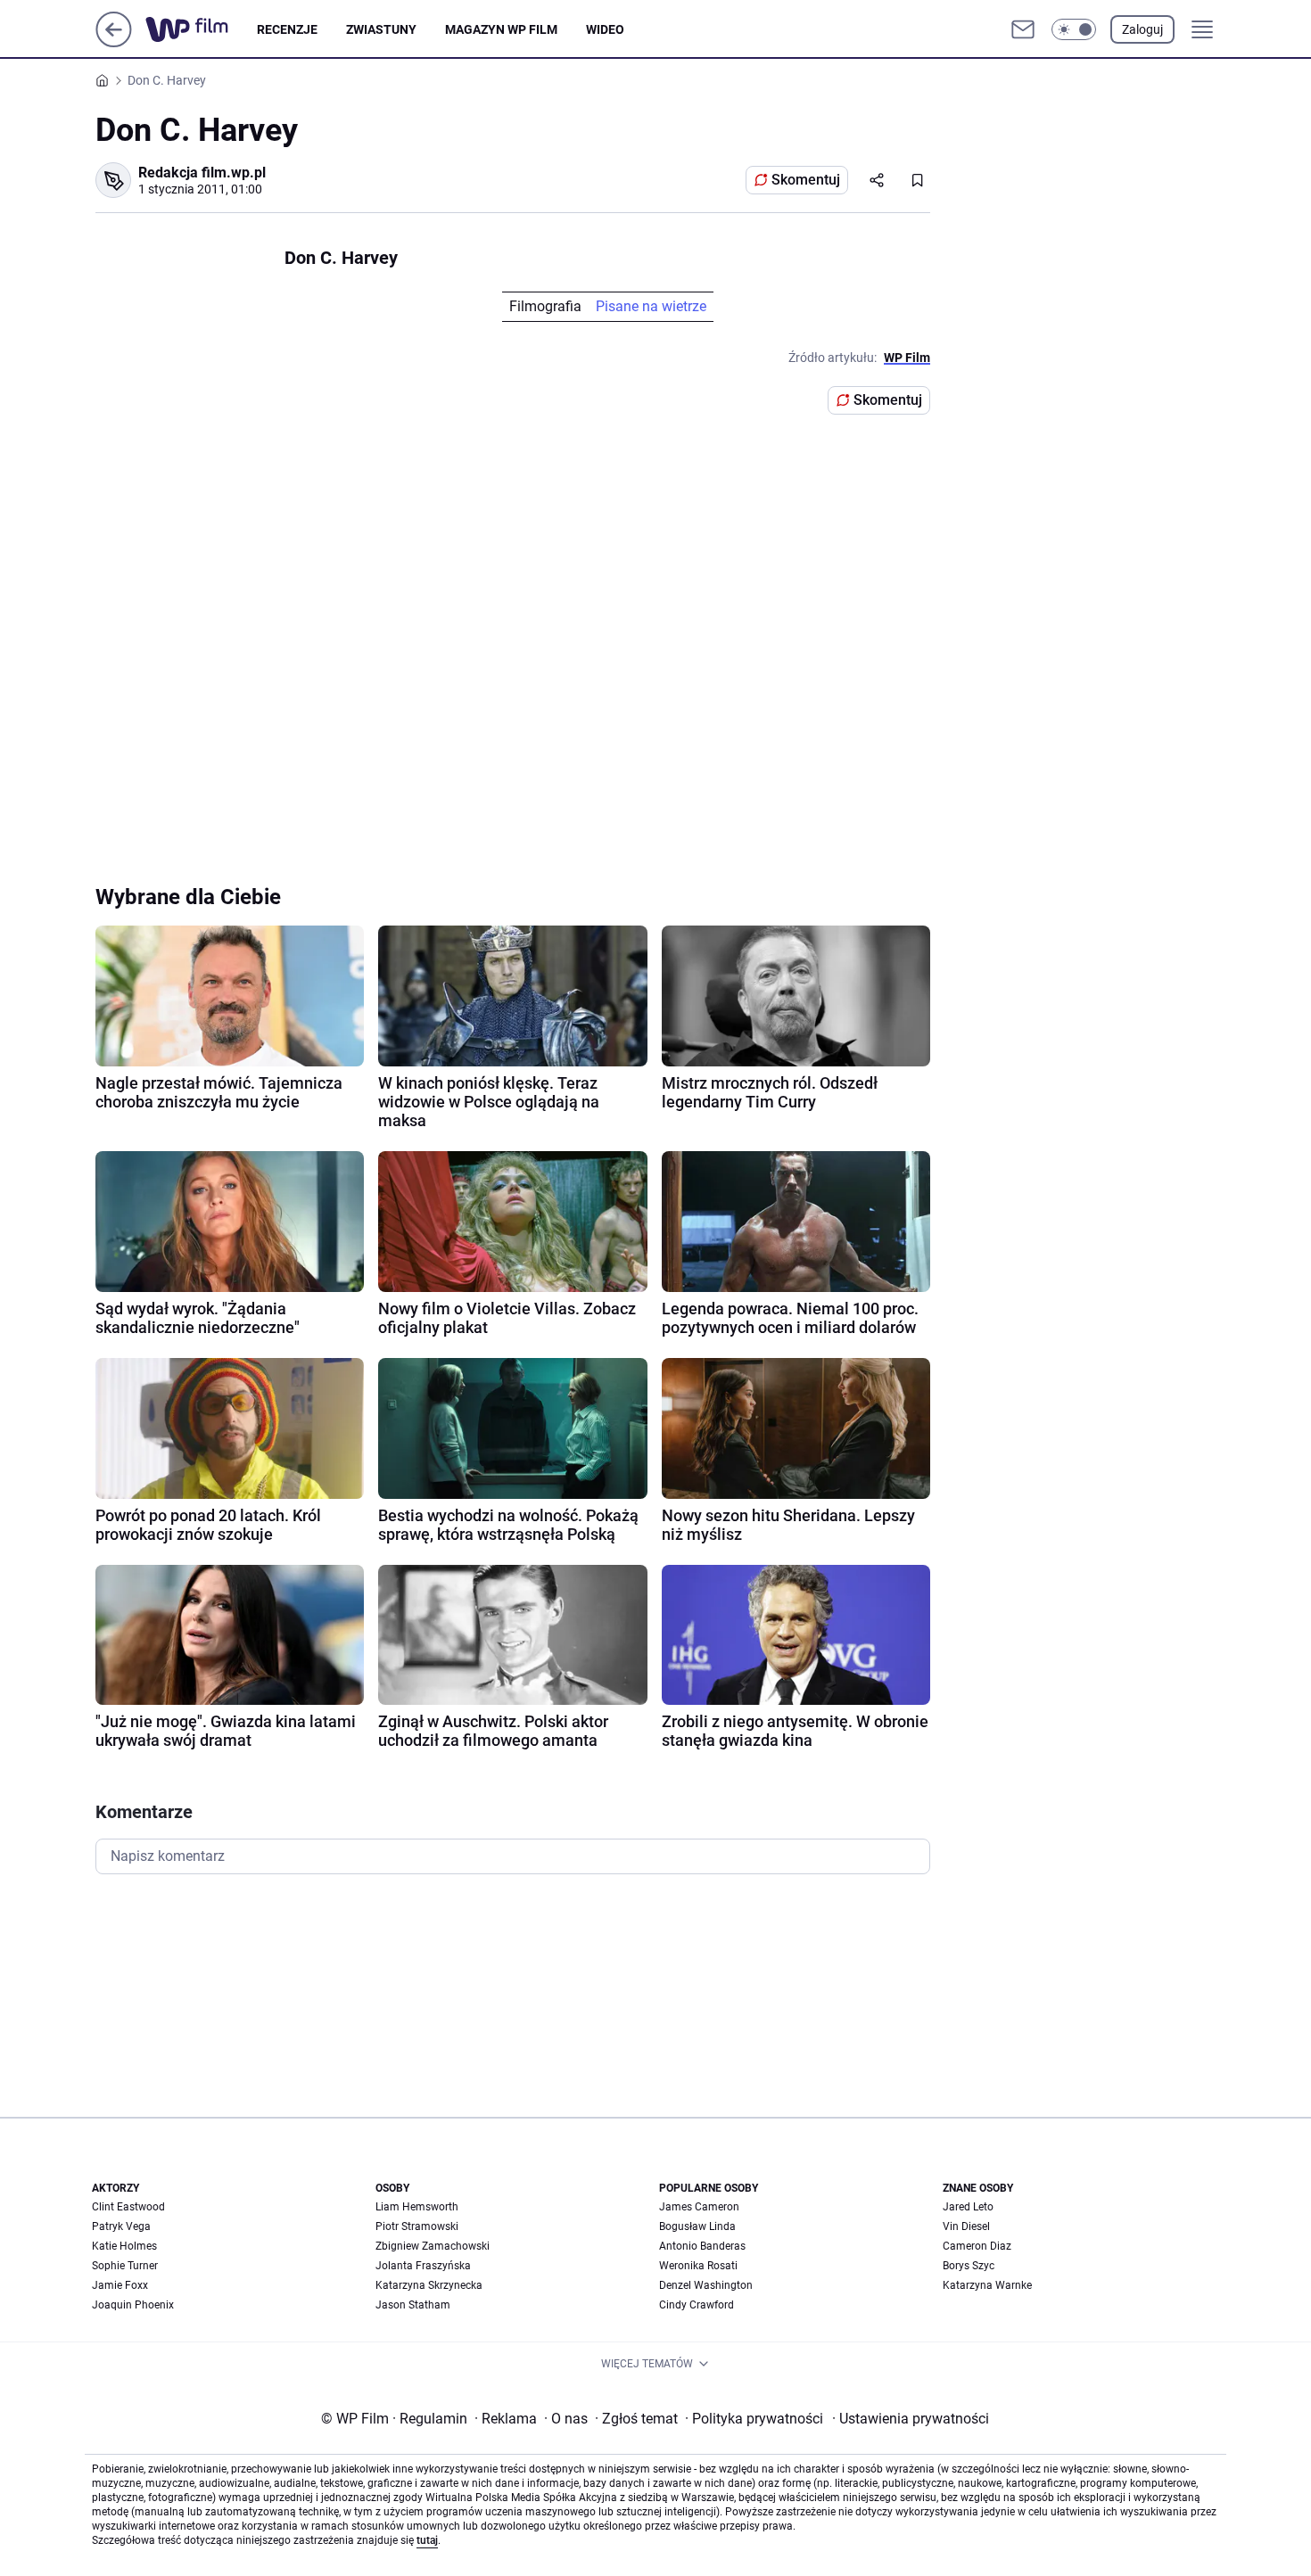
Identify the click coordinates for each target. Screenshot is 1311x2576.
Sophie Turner (125, 2266)
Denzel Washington (706, 2285)
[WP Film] (201, 29)
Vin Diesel (966, 2226)
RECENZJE (287, 29)
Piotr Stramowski (417, 2226)
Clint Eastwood (128, 2207)
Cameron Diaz (977, 2246)
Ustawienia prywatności (911, 2419)
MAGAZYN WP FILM (501, 29)
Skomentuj (806, 180)
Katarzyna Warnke (987, 2285)
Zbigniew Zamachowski (433, 2246)
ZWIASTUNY (381, 29)
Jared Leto (968, 2207)
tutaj (427, 2540)
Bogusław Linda (697, 2226)
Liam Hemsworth (417, 2207)
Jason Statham (413, 2305)
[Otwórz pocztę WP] (1023, 29)
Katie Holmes (124, 2246)
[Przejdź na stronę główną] (114, 42)
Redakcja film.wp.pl (202, 173)
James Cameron (699, 2207)
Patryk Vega (121, 2226)
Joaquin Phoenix (133, 2305)
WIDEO (605, 29)
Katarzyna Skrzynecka (429, 2285)
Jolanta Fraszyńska (423, 2266)
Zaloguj (1142, 29)
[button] (1074, 29)
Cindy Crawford (697, 2305)
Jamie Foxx (120, 2285)
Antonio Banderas (702, 2246)
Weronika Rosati (698, 2266)
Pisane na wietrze (651, 306)
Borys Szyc (969, 2266)
